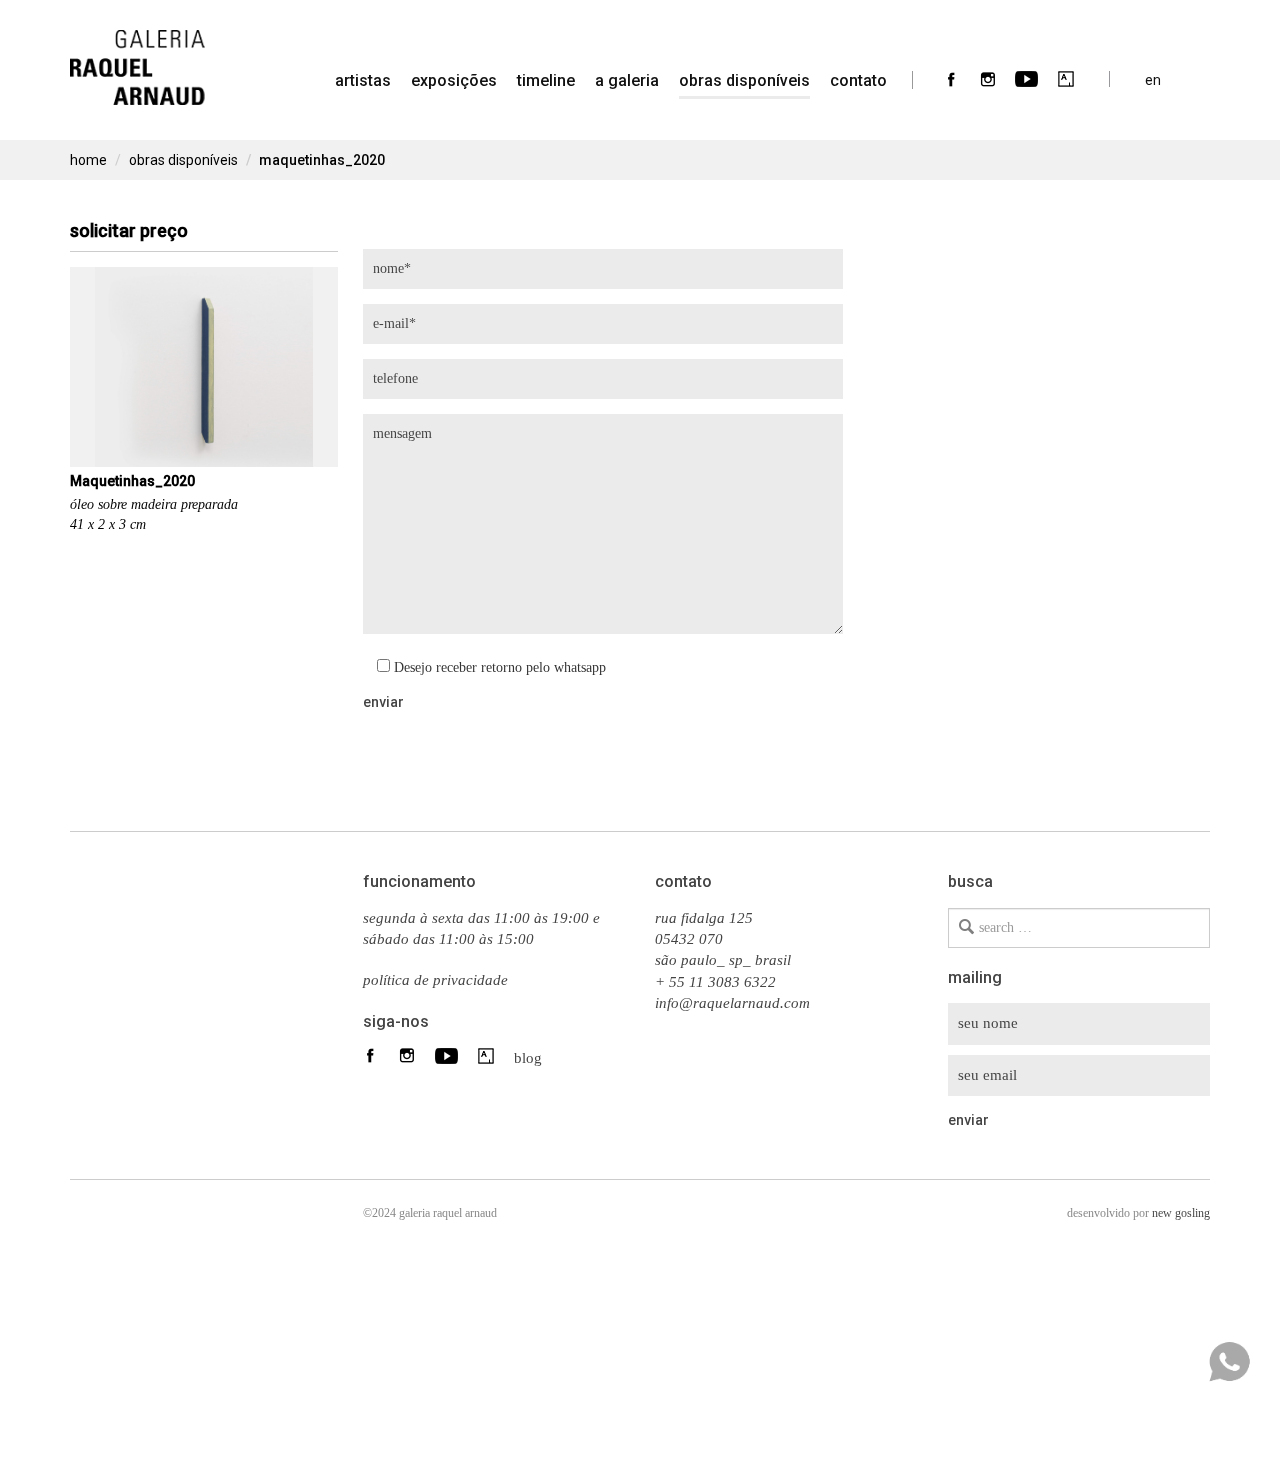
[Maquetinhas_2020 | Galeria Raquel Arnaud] (137, 55)
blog (522, 1057)
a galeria (627, 80)
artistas (363, 80)
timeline (546, 80)
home (88, 160)
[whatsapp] (1229, 1362)
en (1153, 79)
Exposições (454, 80)
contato (858, 80)
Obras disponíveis (183, 160)
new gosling (1181, 1213)
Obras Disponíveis (744, 80)
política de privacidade (435, 980)
